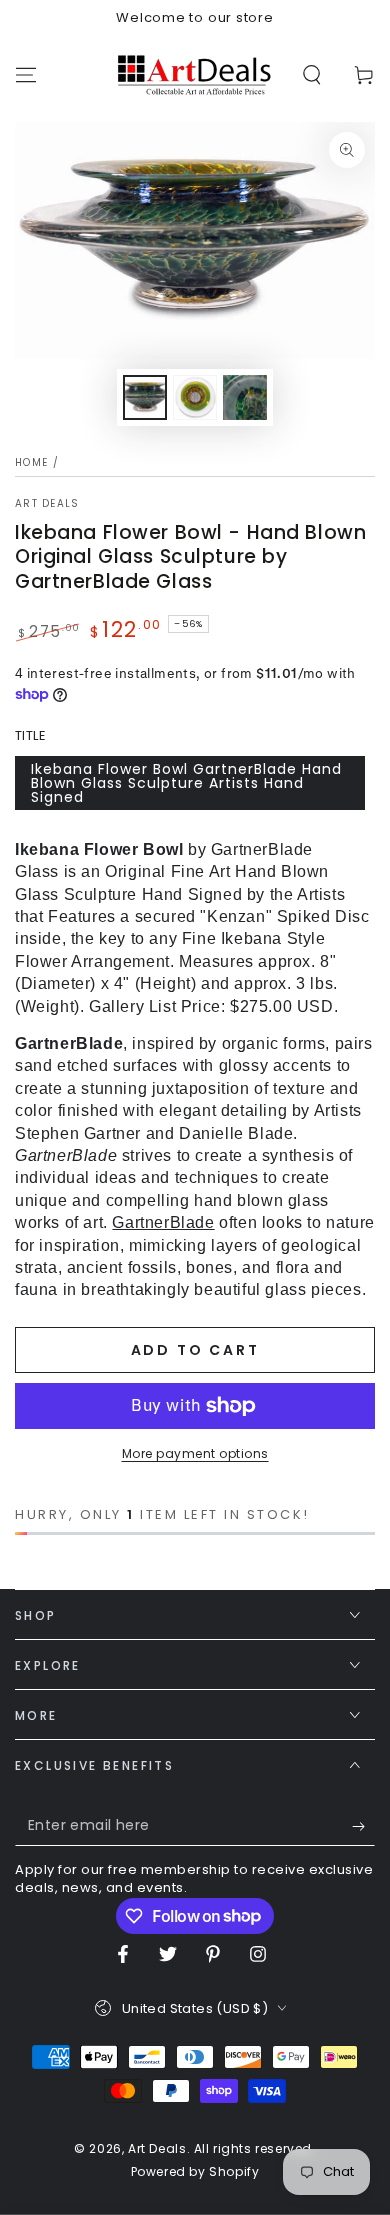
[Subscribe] (363, 1826)
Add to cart (195, 1350)
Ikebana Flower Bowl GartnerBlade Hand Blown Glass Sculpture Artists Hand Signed (186, 783)
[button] (312, 75)
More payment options (195, 1453)
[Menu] (26, 75)
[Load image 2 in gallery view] (195, 397)
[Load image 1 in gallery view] (145, 397)
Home (31, 462)
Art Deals (47, 504)
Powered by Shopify (195, 2172)
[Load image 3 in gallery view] (245, 397)
